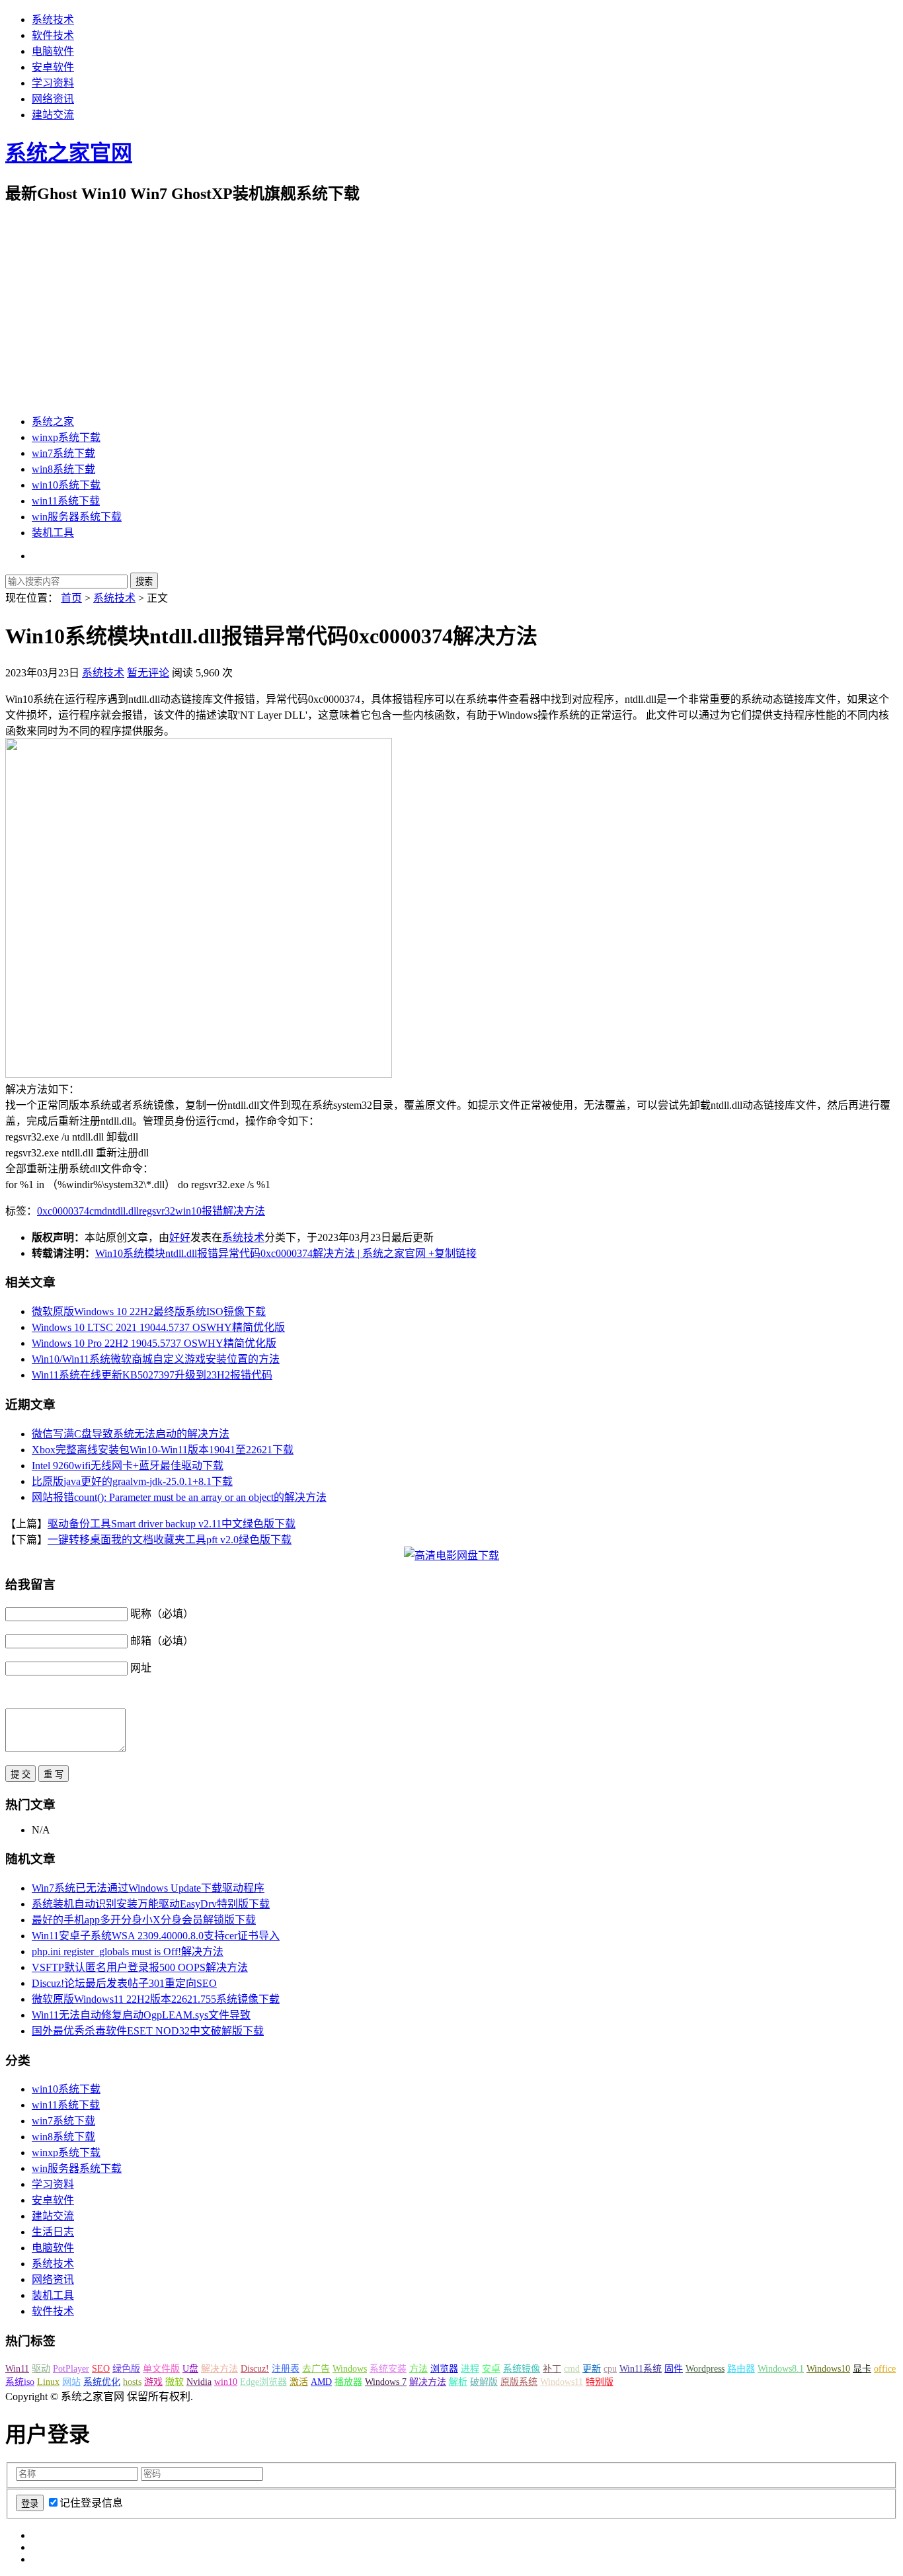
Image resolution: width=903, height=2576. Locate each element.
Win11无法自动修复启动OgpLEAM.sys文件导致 (141, 2015)
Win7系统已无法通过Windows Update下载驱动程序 (148, 1888)
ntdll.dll (123, 1211)
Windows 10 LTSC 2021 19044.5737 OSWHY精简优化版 (158, 1327)
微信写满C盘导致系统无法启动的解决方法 (131, 1434)
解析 (458, 2382)
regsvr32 (157, 1211)
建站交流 (53, 115)
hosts (132, 2382)
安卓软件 (53, 67)
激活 (299, 2382)
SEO (101, 2369)
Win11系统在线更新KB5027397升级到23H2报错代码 (152, 1375)
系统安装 (388, 2369)
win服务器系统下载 (77, 517)
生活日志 (53, 2232)
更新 (592, 2369)
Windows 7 (386, 2382)
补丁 (552, 2369)
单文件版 (161, 2369)
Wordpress (705, 2369)
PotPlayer (71, 2369)
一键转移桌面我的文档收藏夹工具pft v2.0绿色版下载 (170, 1540)
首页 (71, 598)
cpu (610, 2369)
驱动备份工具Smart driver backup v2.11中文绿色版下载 (172, 1524)
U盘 (190, 2369)
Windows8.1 (781, 2369)
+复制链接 (451, 1253)
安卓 (491, 2369)
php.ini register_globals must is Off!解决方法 (128, 1952)
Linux (48, 2382)
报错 (212, 1211)
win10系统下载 (66, 485)
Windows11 (562, 2382)
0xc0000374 (63, 1211)
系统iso (20, 2382)
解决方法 (244, 1211)
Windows (350, 2369)
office (885, 2369)
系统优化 (102, 2382)
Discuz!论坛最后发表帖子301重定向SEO (124, 1983)
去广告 (316, 2369)
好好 (180, 1237)
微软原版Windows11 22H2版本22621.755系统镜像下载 (156, 1999)
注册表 (286, 2369)
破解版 (484, 2382)
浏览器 (444, 2369)
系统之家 (53, 422)
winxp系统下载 (66, 437)
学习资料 (53, 83)
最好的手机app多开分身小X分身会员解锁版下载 (144, 1920)
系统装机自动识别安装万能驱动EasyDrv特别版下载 (151, 1904)
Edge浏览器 (263, 2382)
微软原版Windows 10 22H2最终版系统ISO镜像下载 (149, 1311)
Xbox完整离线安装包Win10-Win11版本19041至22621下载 (163, 1450)
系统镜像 (522, 2369)
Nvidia (199, 2382)
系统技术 (53, 20)
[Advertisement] (451, 309)
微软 (175, 2382)
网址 (141, 1668)
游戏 (153, 2382)
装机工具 (53, 533)
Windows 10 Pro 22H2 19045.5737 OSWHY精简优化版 (154, 1343)
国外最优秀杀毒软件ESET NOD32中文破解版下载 (148, 2031)
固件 (674, 2369)
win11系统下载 (66, 501)
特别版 (600, 2382)
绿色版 (126, 2369)
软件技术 (53, 35)
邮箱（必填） (162, 1641)
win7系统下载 (63, 453)
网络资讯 (53, 99)
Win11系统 (641, 2369)
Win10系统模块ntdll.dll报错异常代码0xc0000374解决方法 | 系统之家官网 (260, 1253)
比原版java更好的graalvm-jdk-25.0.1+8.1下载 (132, 1481)
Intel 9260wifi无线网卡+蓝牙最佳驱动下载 (128, 1466)
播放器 (348, 2382)
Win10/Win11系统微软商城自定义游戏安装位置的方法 (156, 1359)
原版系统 (519, 2382)
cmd (98, 1211)
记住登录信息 (91, 2503)
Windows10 (828, 2369)
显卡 (862, 2369)
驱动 (41, 2369)
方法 (418, 2369)
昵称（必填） (162, 1614)
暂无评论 (148, 673)
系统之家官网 (69, 153)
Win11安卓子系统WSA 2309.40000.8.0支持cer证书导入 (156, 1936)
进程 (470, 2369)
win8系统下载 (63, 469)
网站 (71, 2382)
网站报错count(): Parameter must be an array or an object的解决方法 (179, 1497)
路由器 (741, 2369)
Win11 (17, 2369)
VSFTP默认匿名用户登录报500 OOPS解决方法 (140, 1967)
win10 (188, 1211)
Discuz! (255, 2369)
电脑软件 (53, 51)
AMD (321, 2382)
